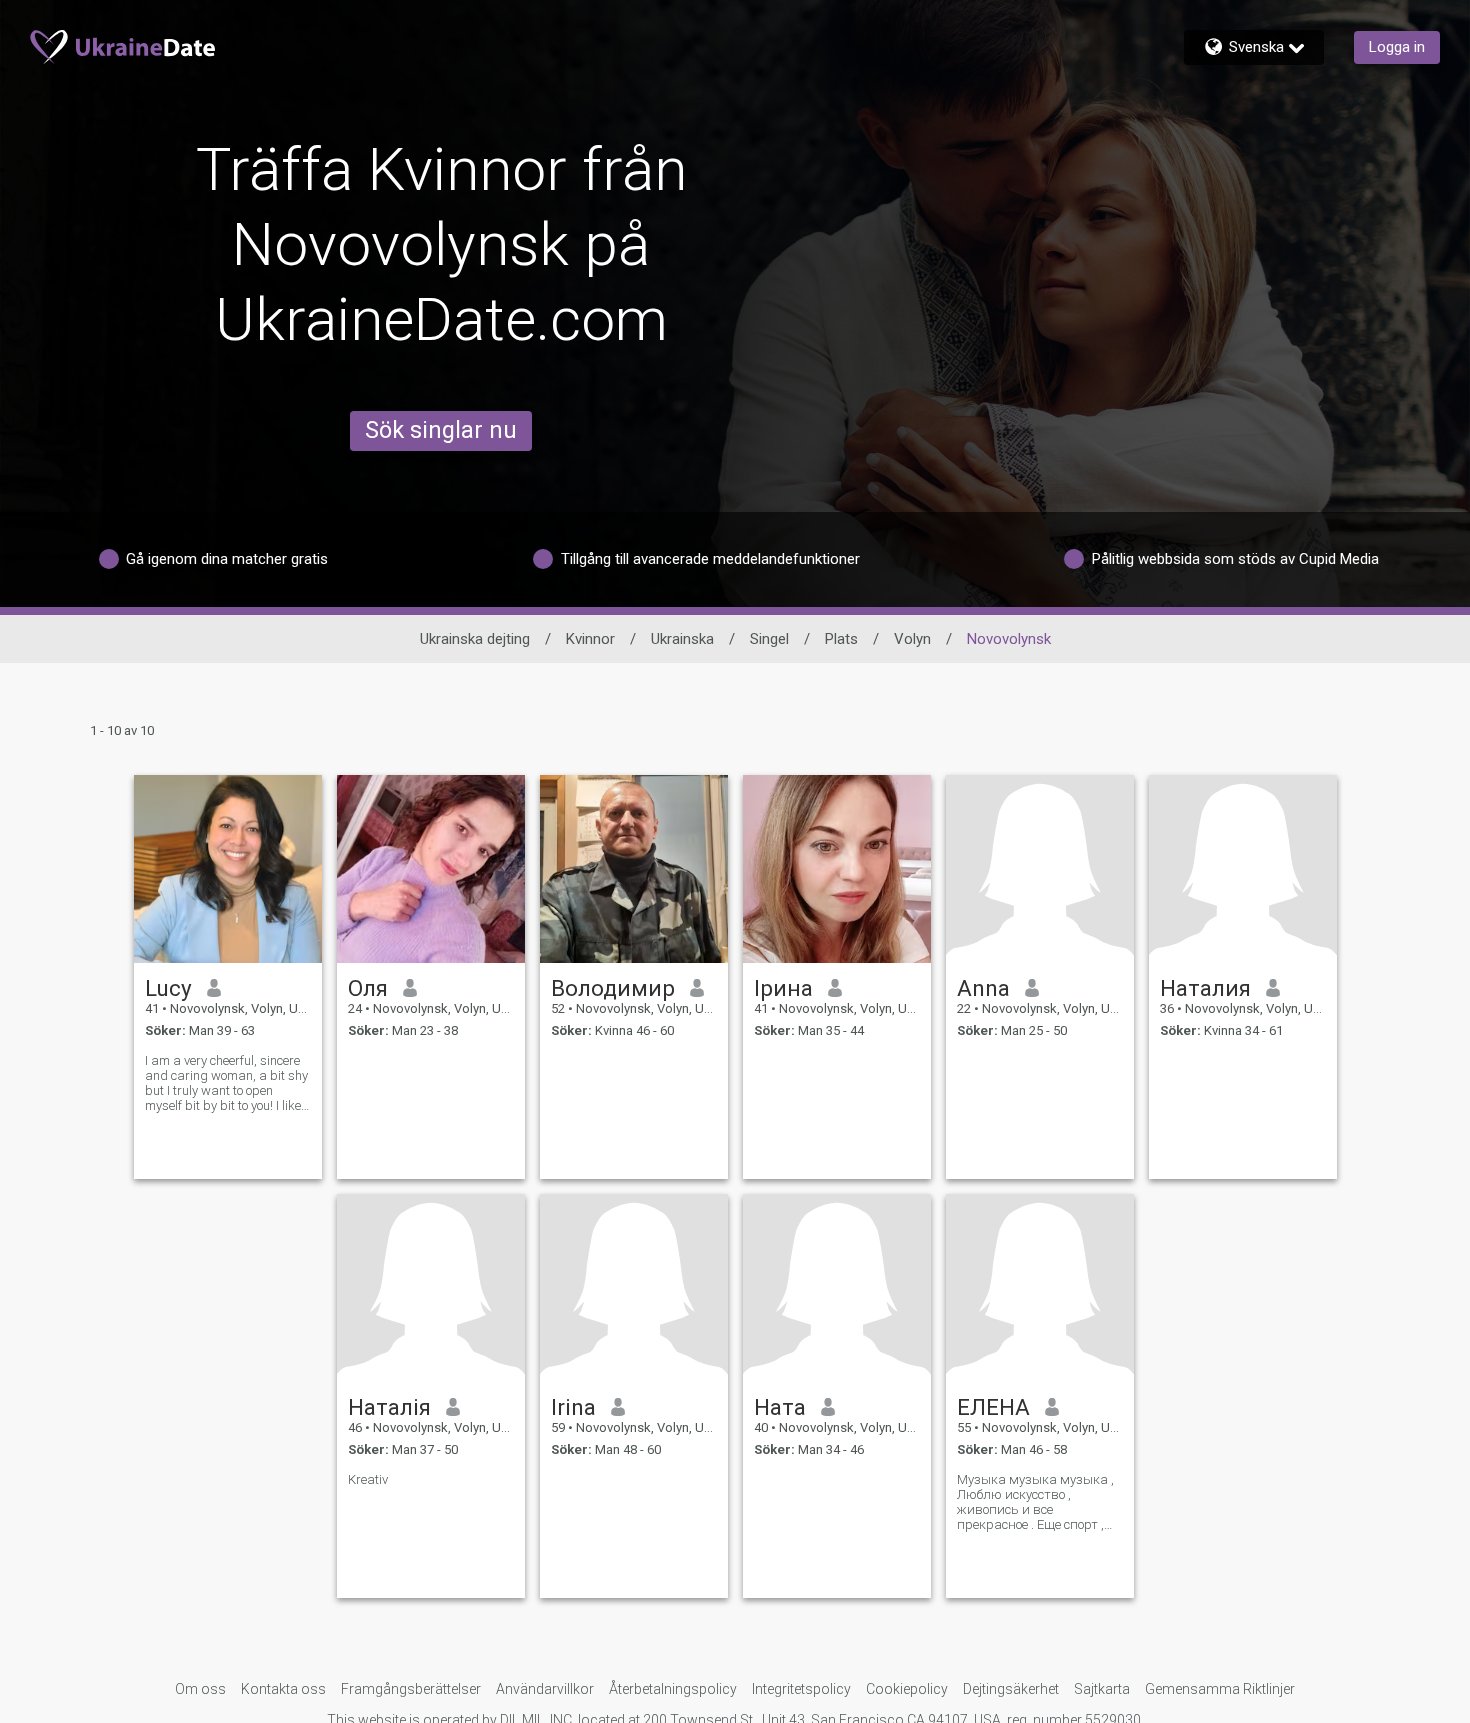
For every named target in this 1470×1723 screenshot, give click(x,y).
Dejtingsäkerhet (1011, 1689)
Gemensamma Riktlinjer (1220, 1689)
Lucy (168, 988)
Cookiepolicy (907, 1689)
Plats (841, 639)
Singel (769, 639)
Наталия (1205, 988)
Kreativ (368, 1479)
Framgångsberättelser (411, 1689)
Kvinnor (590, 639)
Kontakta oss (283, 1689)
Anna (983, 988)
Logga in (1397, 47)
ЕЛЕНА (993, 1407)
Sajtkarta (1102, 1689)
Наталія (389, 1407)
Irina (573, 1407)
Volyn (912, 639)
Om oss (200, 1689)
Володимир (613, 988)
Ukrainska (682, 639)
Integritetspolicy (801, 1689)
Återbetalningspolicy (673, 1689)
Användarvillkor (545, 1689)
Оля (368, 988)
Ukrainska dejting (475, 639)
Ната (780, 1407)
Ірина (783, 988)
